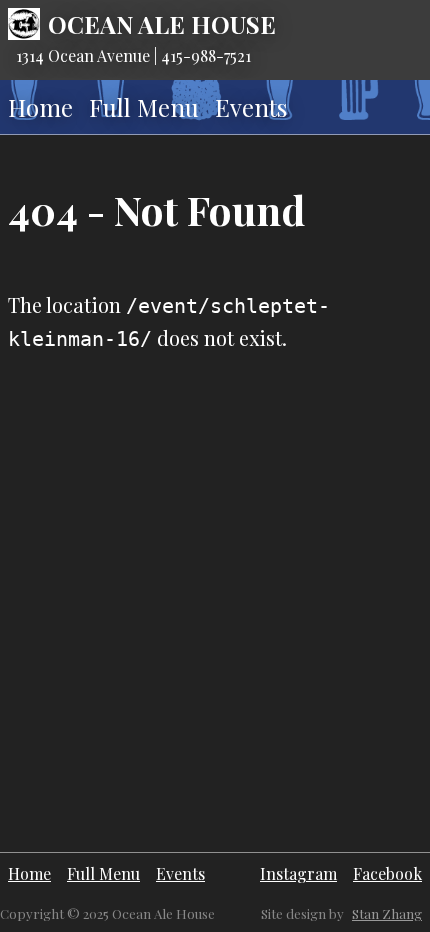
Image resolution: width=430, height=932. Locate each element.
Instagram (298, 873)
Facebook (387, 873)
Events (251, 107)
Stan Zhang (387, 913)
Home (40, 107)
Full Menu (144, 107)
